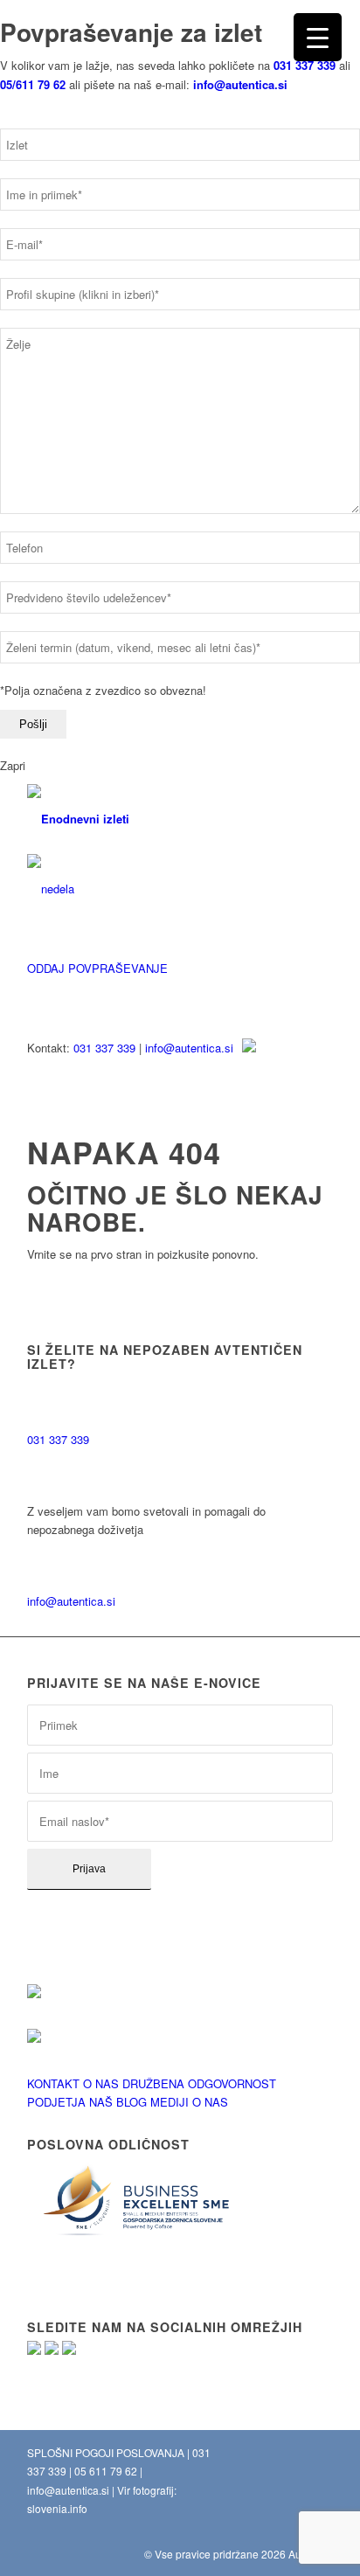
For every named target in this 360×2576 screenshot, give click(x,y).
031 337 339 (104, 1048)
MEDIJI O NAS (189, 2102)
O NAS (101, 2083)
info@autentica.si (189, 1048)
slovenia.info (57, 2508)
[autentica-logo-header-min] (149, 819)
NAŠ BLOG (118, 2102)
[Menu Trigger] (318, 37)
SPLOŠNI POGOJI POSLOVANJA (106, 2452)
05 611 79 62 (106, 2471)
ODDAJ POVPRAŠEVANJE (97, 968)
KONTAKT (53, 2083)
